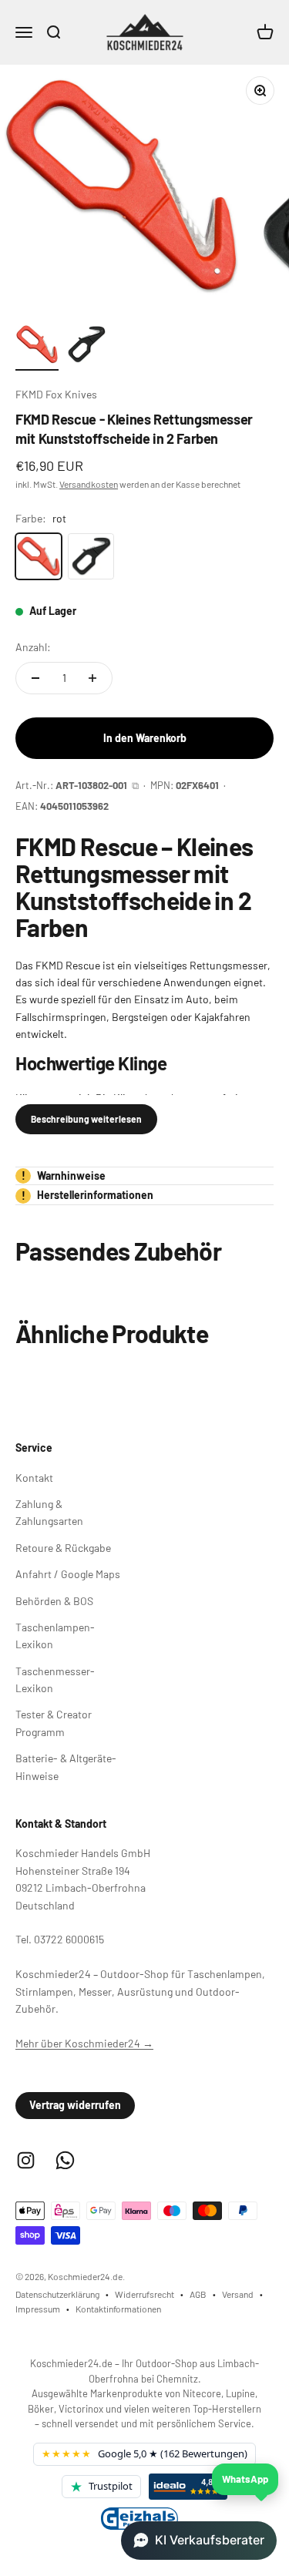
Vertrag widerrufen (75, 2105)
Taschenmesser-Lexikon (55, 1679)
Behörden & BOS (54, 1601)
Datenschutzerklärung (57, 2294)
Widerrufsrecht (144, 2294)
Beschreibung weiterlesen (86, 1119)
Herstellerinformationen (88, 1195)
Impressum (38, 2309)
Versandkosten (89, 484)
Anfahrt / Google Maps (68, 1574)
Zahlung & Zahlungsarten (49, 1512)
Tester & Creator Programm (54, 1723)
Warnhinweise (64, 1175)
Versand (238, 2294)
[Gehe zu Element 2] (86, 347)
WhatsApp (245, 2479)
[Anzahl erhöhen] (92, 678)
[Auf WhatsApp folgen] (65, 2160)
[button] (199, 2541)
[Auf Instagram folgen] (26, 2160)
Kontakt (34, 1478)
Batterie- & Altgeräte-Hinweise (66, 1767)
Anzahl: (33, 647)
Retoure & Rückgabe (63, 1548)
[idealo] (188, 2487)
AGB (198, 2294)
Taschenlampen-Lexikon (55, 1636)
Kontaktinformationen (118, 2309)
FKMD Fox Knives (56, 394)
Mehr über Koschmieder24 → (84, 2043)
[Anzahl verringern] (35, 678)
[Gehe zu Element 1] (37, 347)
